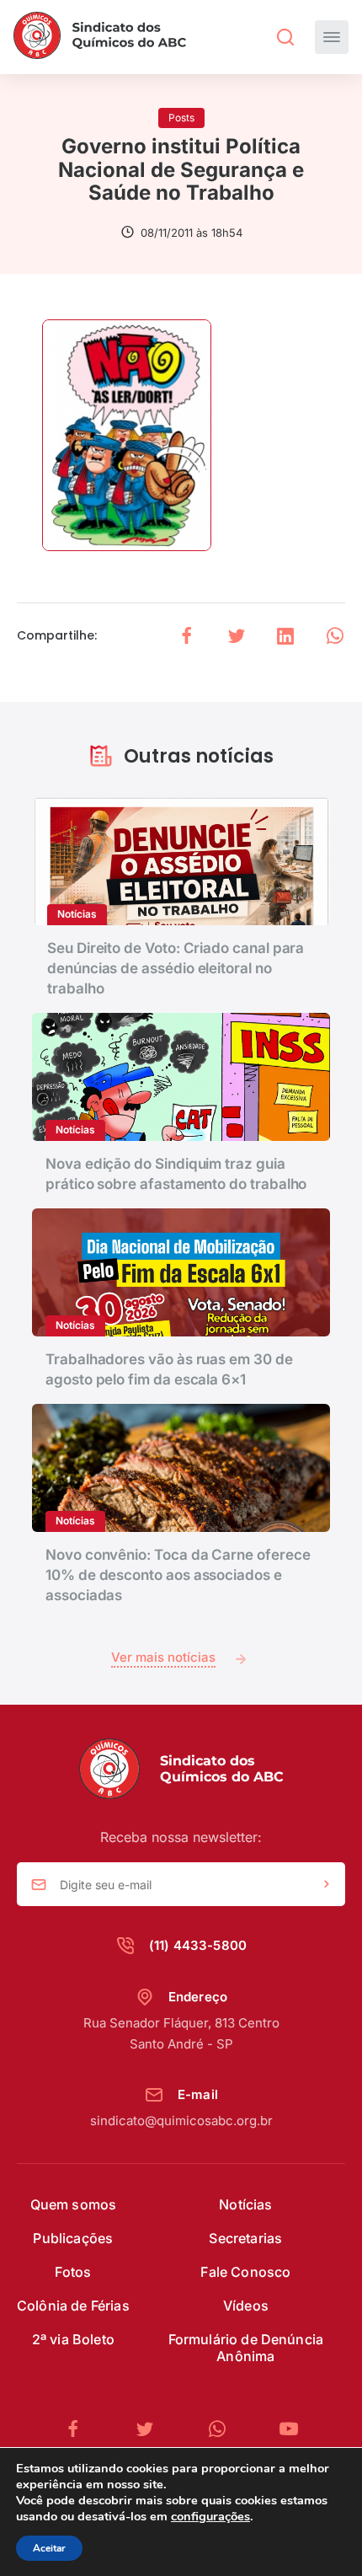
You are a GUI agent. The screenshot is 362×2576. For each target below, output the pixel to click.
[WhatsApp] (224, 2429)
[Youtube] (289, 2429)
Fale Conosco (245, 2272)
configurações (210, 2516)
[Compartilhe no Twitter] (237, 636)
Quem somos (74, 2204)
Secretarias (245, 2238)
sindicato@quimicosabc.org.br (181, 2121)
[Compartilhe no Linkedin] (285, 636)
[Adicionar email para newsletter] (327, 1885)
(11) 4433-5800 (198, 1945)
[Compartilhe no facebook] (187, 636)
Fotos (73, 2272)
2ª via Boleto (73, 2339)
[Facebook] (80, 2429)
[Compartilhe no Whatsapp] (335, 636)
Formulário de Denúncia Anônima (246, 2348)
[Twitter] (152, 2429)
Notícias (245, 2204)
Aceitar (49, 2548)
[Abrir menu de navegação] (332, 37)
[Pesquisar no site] (285, 37)
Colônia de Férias (73, 2306)
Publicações (73, 2238)
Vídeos (246, 2306)
